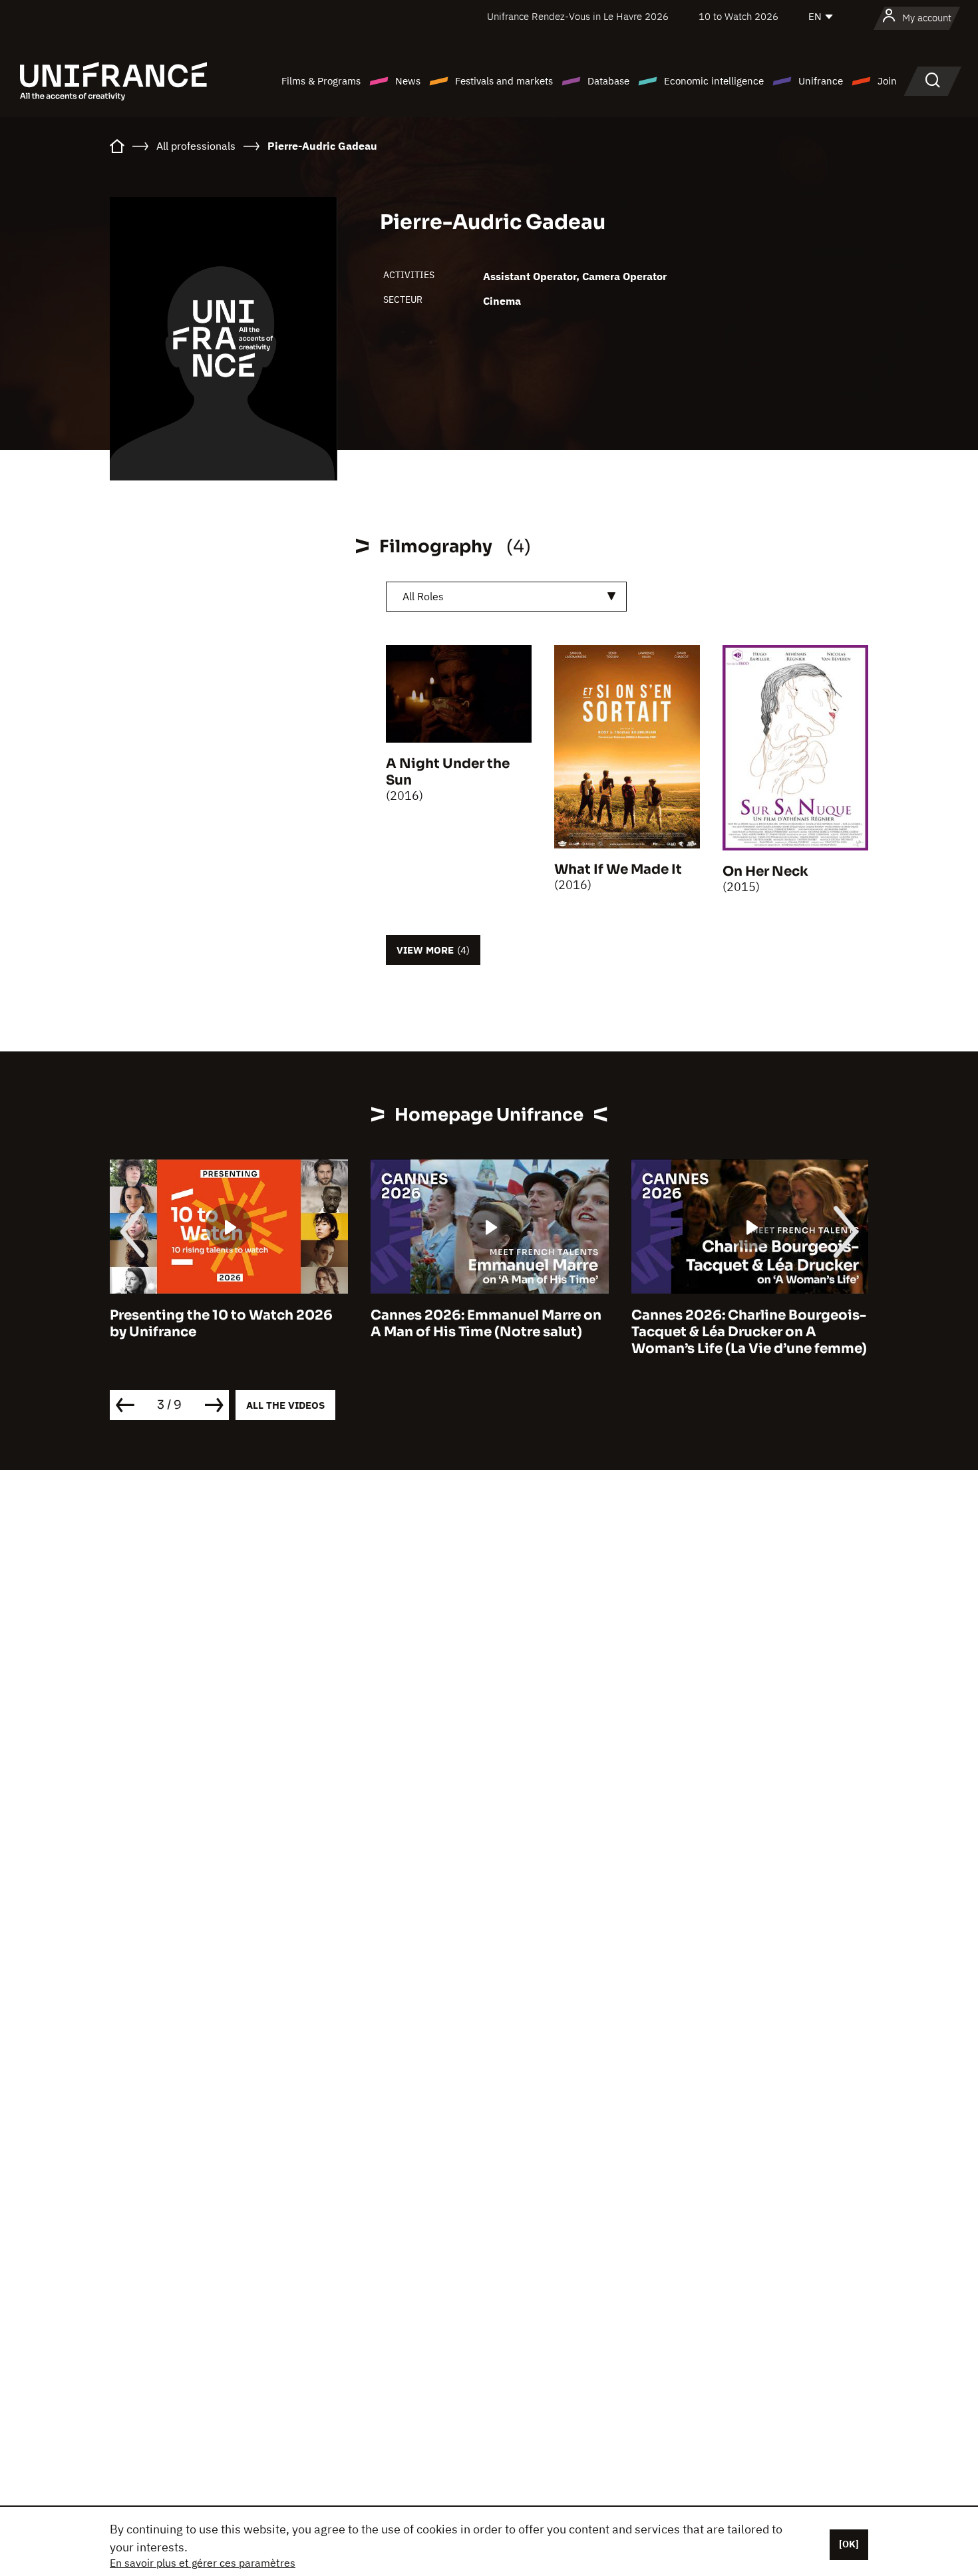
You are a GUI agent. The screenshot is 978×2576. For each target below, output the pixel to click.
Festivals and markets (504, 81)
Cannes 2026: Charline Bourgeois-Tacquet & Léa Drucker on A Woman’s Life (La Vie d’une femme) (749, 1332)
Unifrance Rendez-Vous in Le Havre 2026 (578, 16)
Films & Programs (321, 81)
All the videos (285, 1405)
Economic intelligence (714, 81)
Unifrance (821, 81)
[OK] (849, 2544)
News (408, 81)
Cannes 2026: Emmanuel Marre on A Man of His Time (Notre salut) (486, 1324)
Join (887, 81)
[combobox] (506, 597)
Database (608, 81)
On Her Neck (765, 871)
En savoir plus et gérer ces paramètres (203, 2563)
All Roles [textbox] (423, 596)
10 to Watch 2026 (738, 16)
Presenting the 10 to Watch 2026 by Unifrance (221, 1324)
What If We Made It (618, 869)
